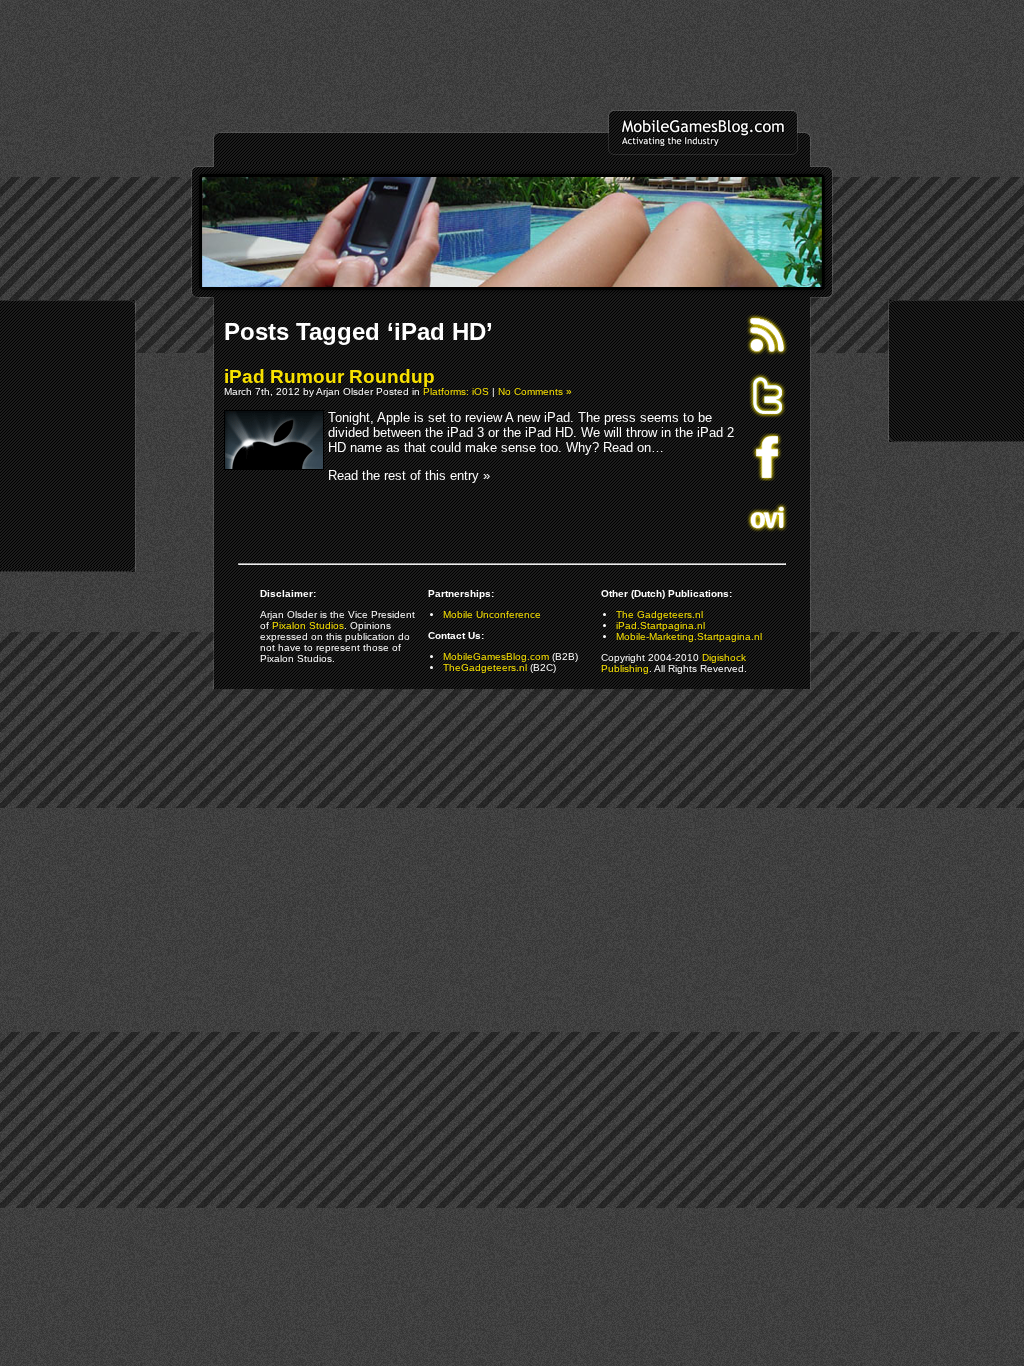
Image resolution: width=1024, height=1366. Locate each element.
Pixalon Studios (308, 625)
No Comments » (535, 391)
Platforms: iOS (456, 391)
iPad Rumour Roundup (329, 376)
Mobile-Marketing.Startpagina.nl (689, 636)
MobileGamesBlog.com (496, 656)
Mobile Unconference (492, 614)
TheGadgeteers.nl (485, 667)
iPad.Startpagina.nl (660, 625)
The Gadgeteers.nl (659, 614)
